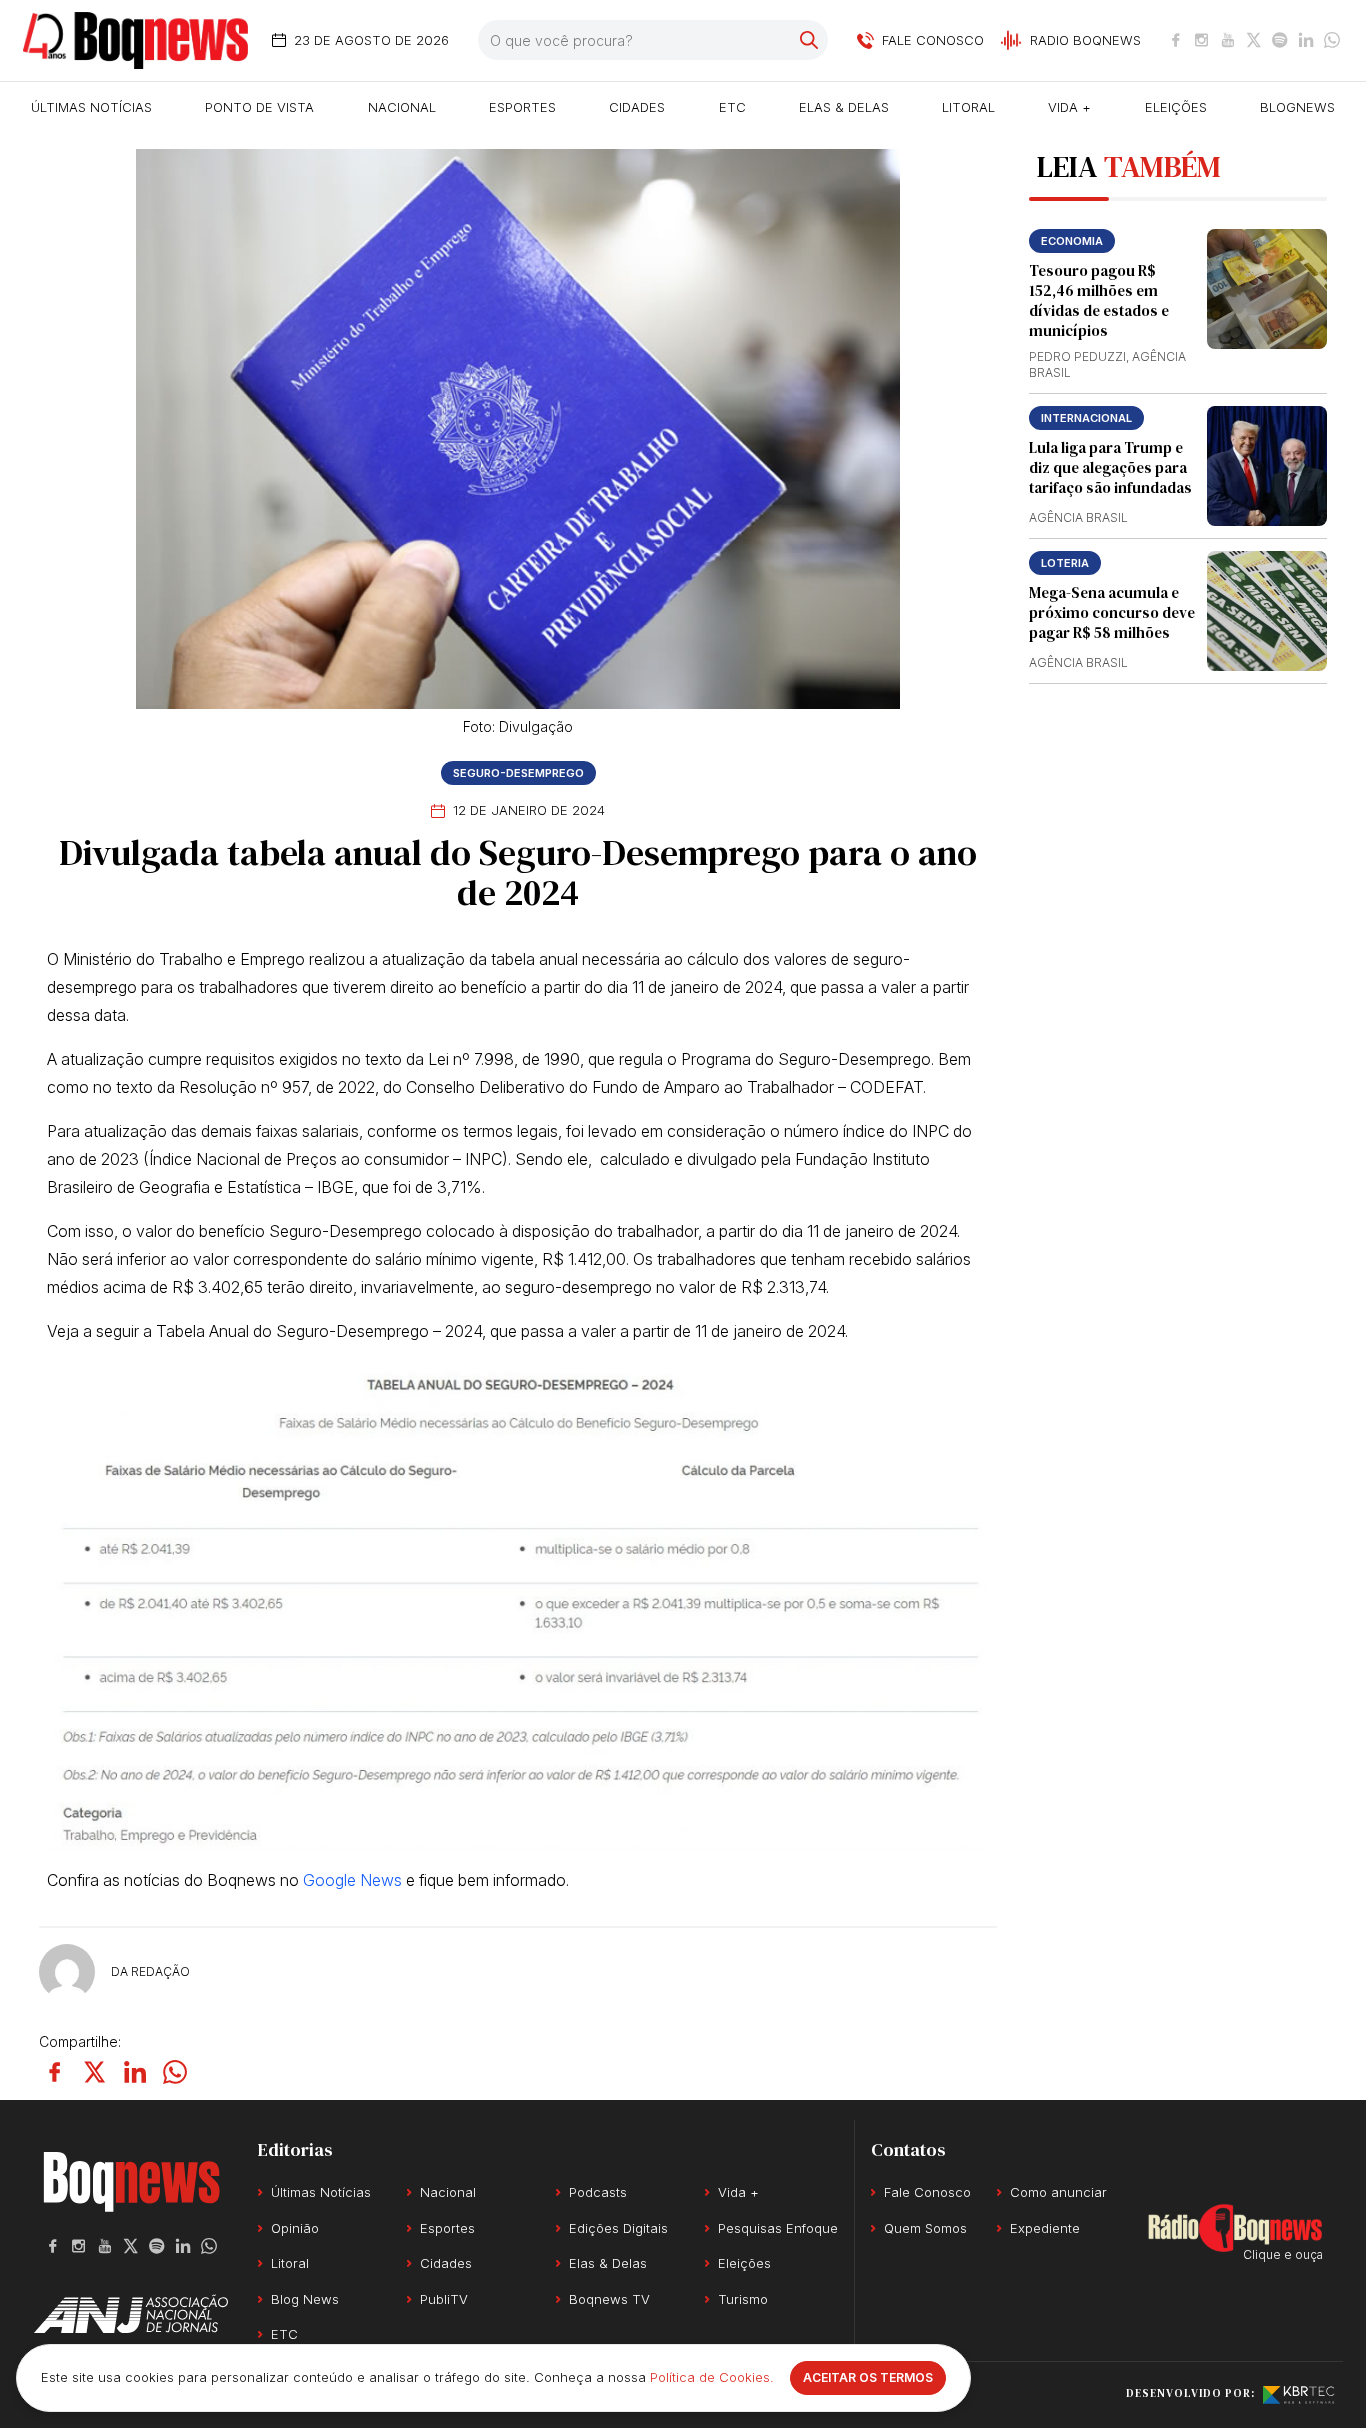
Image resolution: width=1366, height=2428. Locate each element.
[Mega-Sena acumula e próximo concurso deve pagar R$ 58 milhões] (1267, 611)
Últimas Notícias (91, 107)
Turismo (743, 2299)
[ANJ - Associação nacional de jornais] (131, 2314)
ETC (732, 107)
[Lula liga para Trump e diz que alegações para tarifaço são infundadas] (1267, 466)
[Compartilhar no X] (95, 2072)
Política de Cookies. (712, 2377)
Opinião (295, 2228)
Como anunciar (1058, 2192)
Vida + (1069, 107)
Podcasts (598, 2192)
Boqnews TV (609, 2299)
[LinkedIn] (1306, 40)
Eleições (1176, 107)
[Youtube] (1228, 40)
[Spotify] (1280, 40)
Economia (1072, 241)
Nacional (402, 107)
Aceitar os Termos (868, 2377)
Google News (352, 1880)
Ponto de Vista (259, 107)
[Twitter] (1254, 40)
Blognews (1297, 107)
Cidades (637, 107)
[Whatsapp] (1332, 40)
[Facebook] (1176, 40)
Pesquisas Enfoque (778, 2228)
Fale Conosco (927, 2192)
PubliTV (444, 2299)
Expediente (1045, 2228)
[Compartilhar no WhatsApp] (175, 2072)
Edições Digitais (618, 2228)
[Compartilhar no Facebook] (55, 2072)
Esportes (522, 107)
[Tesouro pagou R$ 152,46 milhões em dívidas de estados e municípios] (1267, 289)
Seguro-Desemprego (518, 773)
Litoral (968, 107)
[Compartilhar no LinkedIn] (135, 2072)
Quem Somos (925, 2228)
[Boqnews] (135, 40)
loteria (1065, 563)
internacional (1086, 418)
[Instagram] (1202, 40)
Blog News (305, 2299)
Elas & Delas (844, 107)
